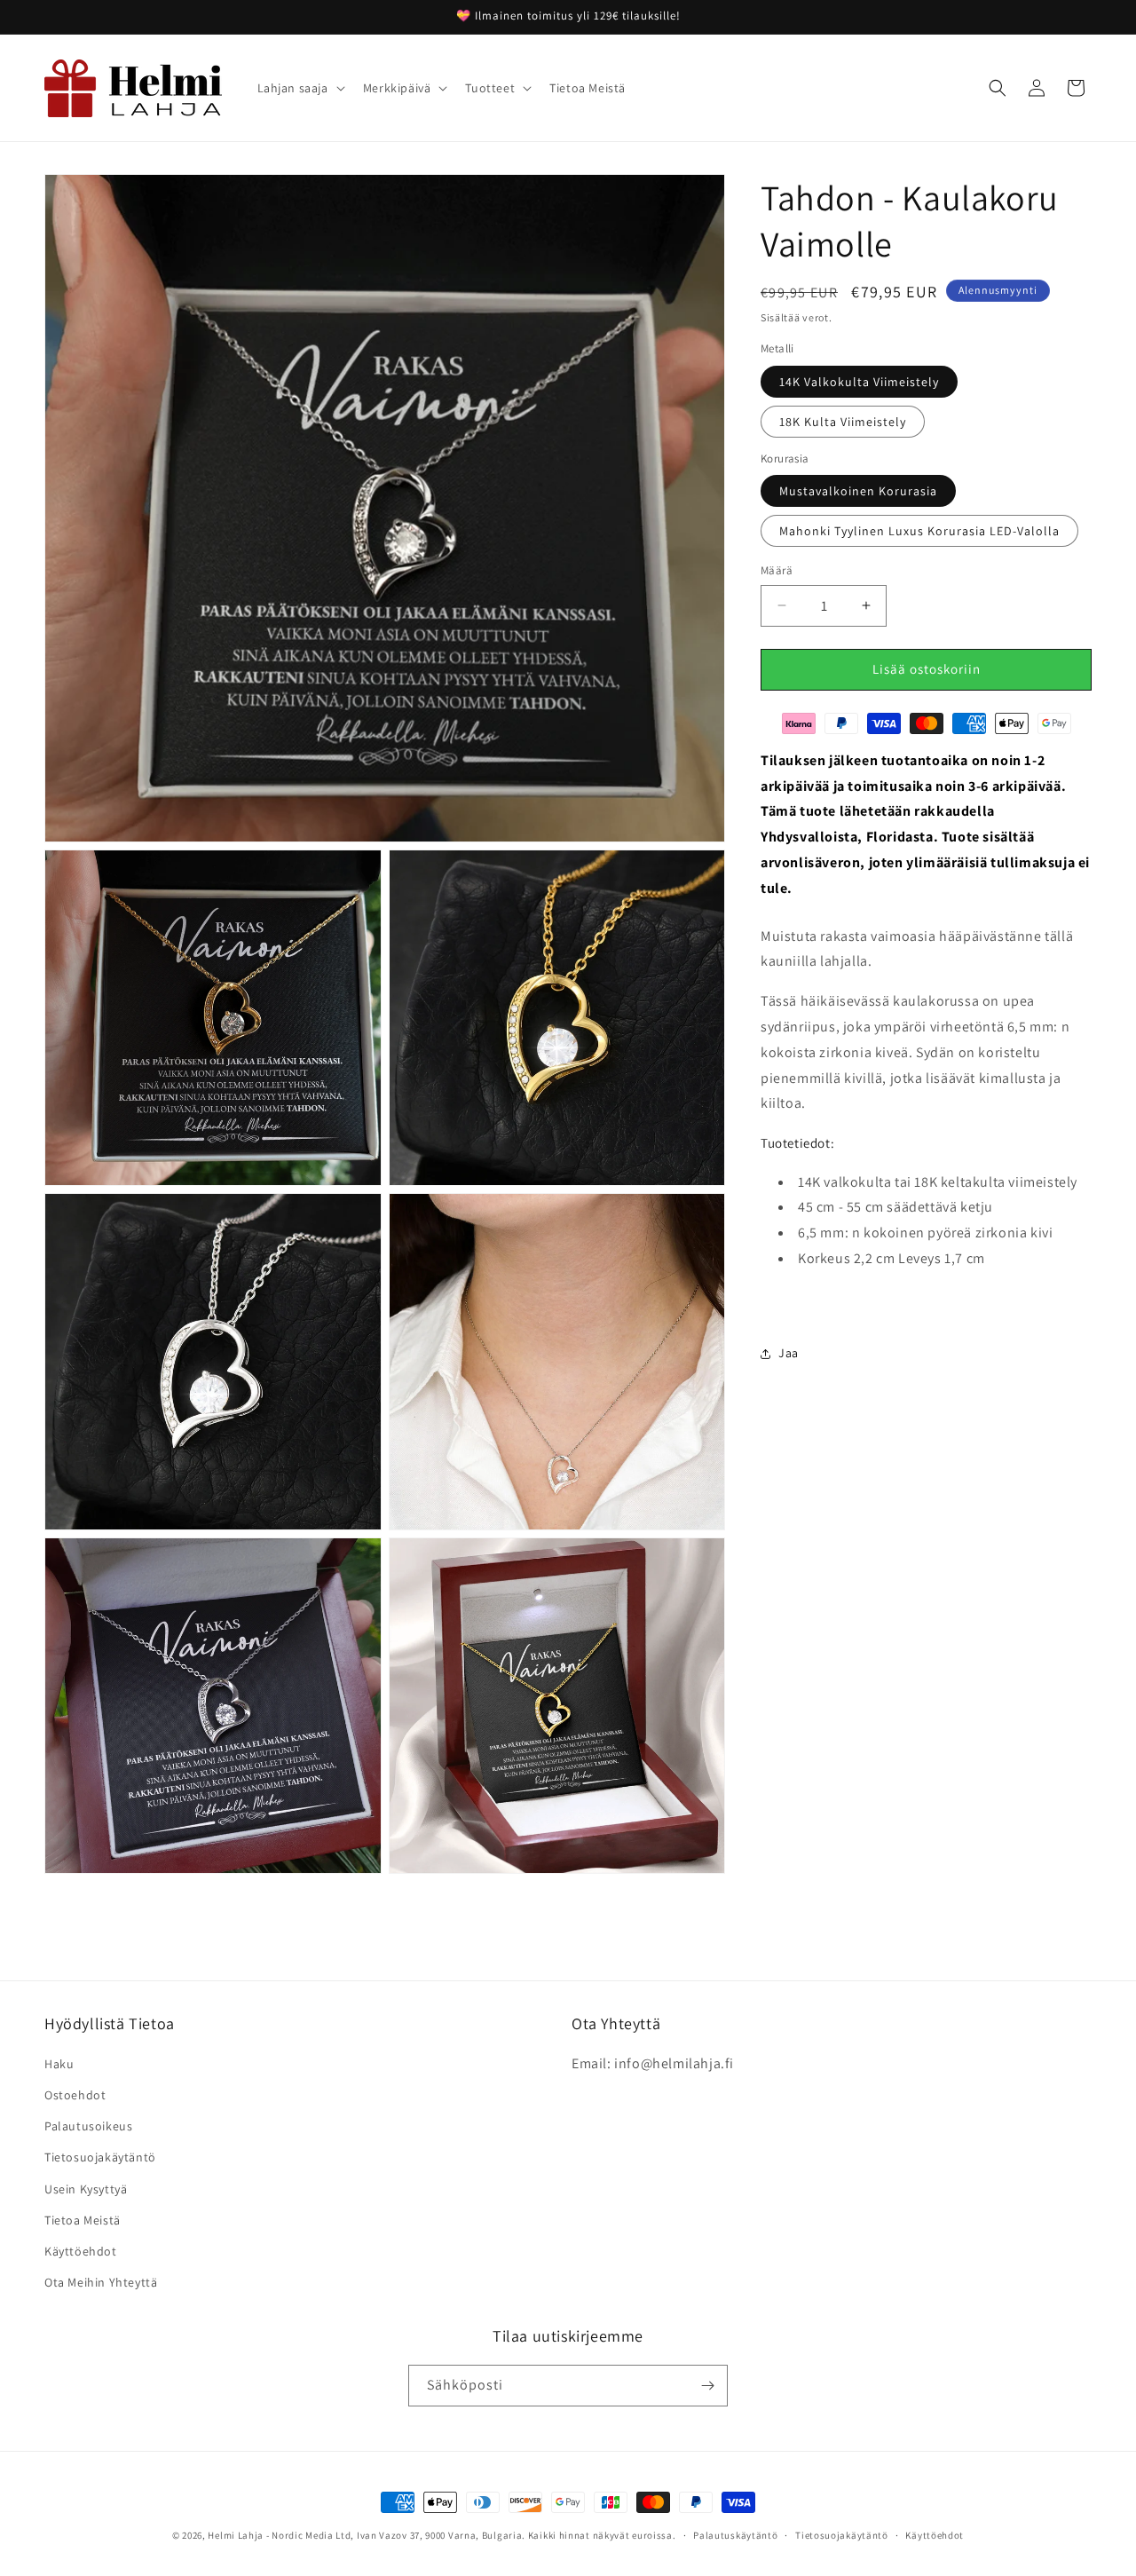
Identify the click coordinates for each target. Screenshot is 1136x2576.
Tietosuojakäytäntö (100, 2158)
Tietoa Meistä (83, 2221)
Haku (59, 2065)
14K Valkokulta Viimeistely (859, 382)
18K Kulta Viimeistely (843, 422)
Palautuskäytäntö (735, 2534)
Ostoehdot (75, 2096)
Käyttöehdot (81, 2252)
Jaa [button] (789, 1353)
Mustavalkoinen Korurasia (858, 491)
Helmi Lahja (236, 2535)
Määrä (777, 570)
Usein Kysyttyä (86, 2189)
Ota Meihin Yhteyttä (101, 2283)
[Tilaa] (707, 2386)
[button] (300, 88)
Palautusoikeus (88, 2127)
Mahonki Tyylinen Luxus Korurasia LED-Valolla (919, 531)
